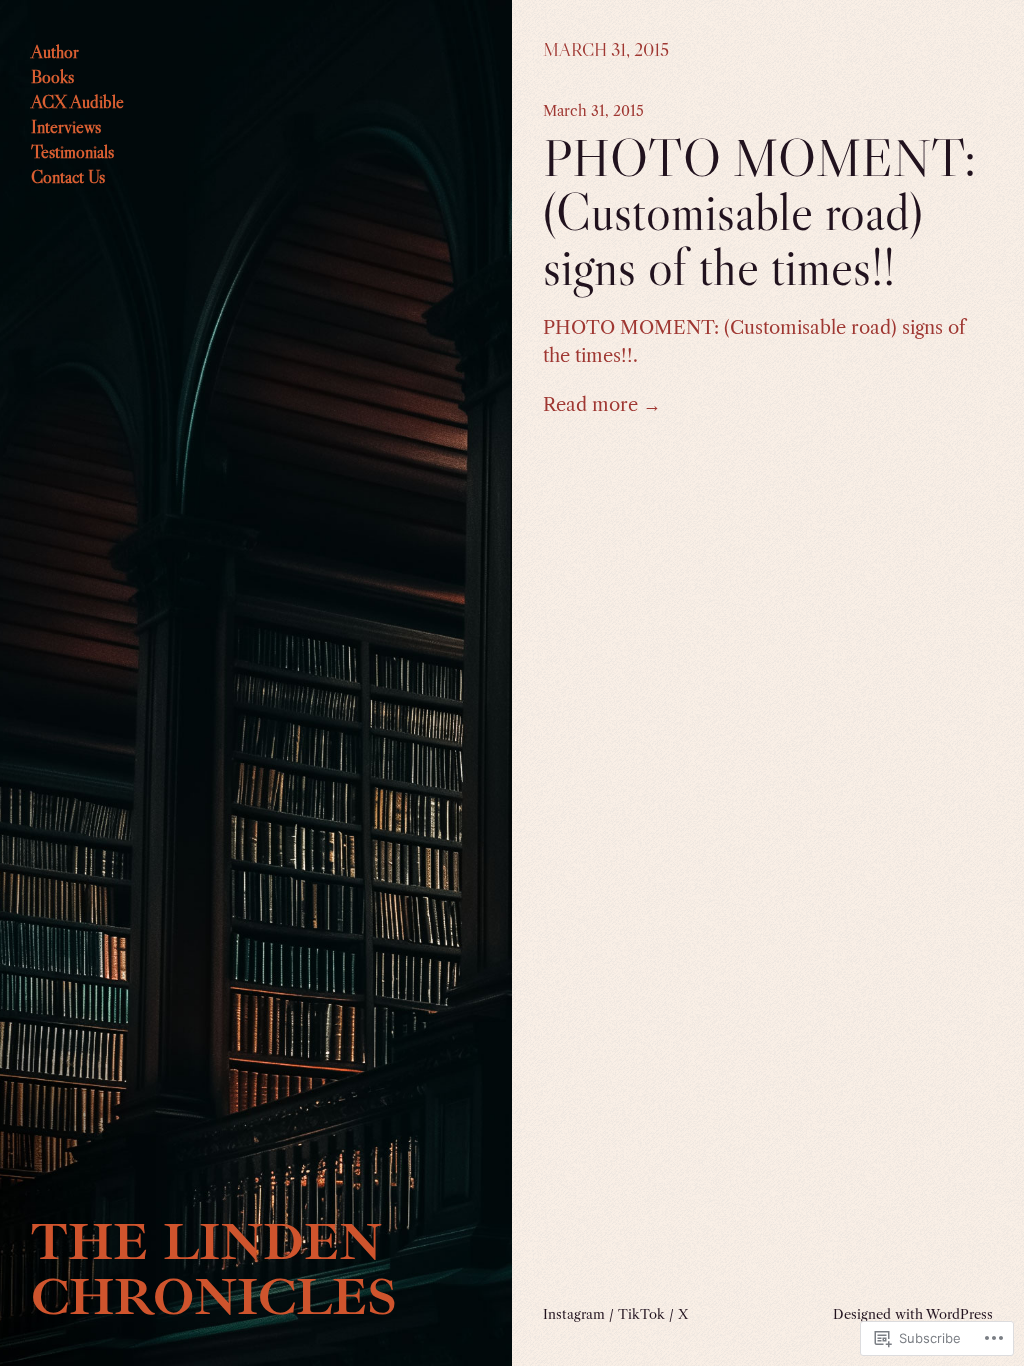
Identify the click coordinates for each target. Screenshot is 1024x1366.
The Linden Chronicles (214, 1269)
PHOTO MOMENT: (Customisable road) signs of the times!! (759, 212)
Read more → (602, 404)
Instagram (574, 1314)
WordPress (959, 1314)
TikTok (641, 1314)
